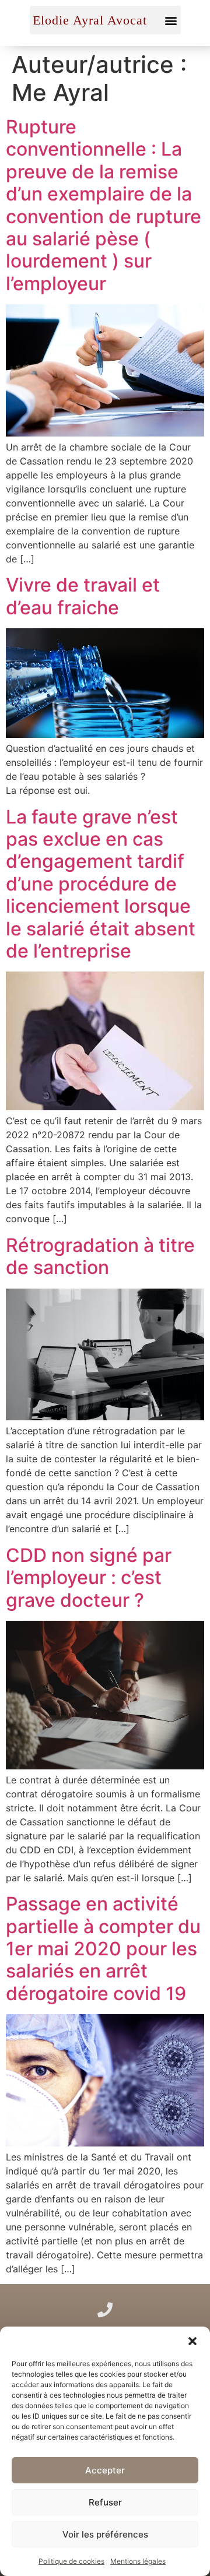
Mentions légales (138, 2561)
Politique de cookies (71, 2561)
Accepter (105, 2470)
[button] (192, 2341)
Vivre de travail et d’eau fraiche (83, 596)
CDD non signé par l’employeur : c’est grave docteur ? (89, 1578)
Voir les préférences (105, 2534)
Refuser (105, 2502)
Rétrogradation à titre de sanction (100, 1256)
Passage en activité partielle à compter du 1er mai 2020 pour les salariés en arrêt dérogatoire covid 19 (103, 1949)
